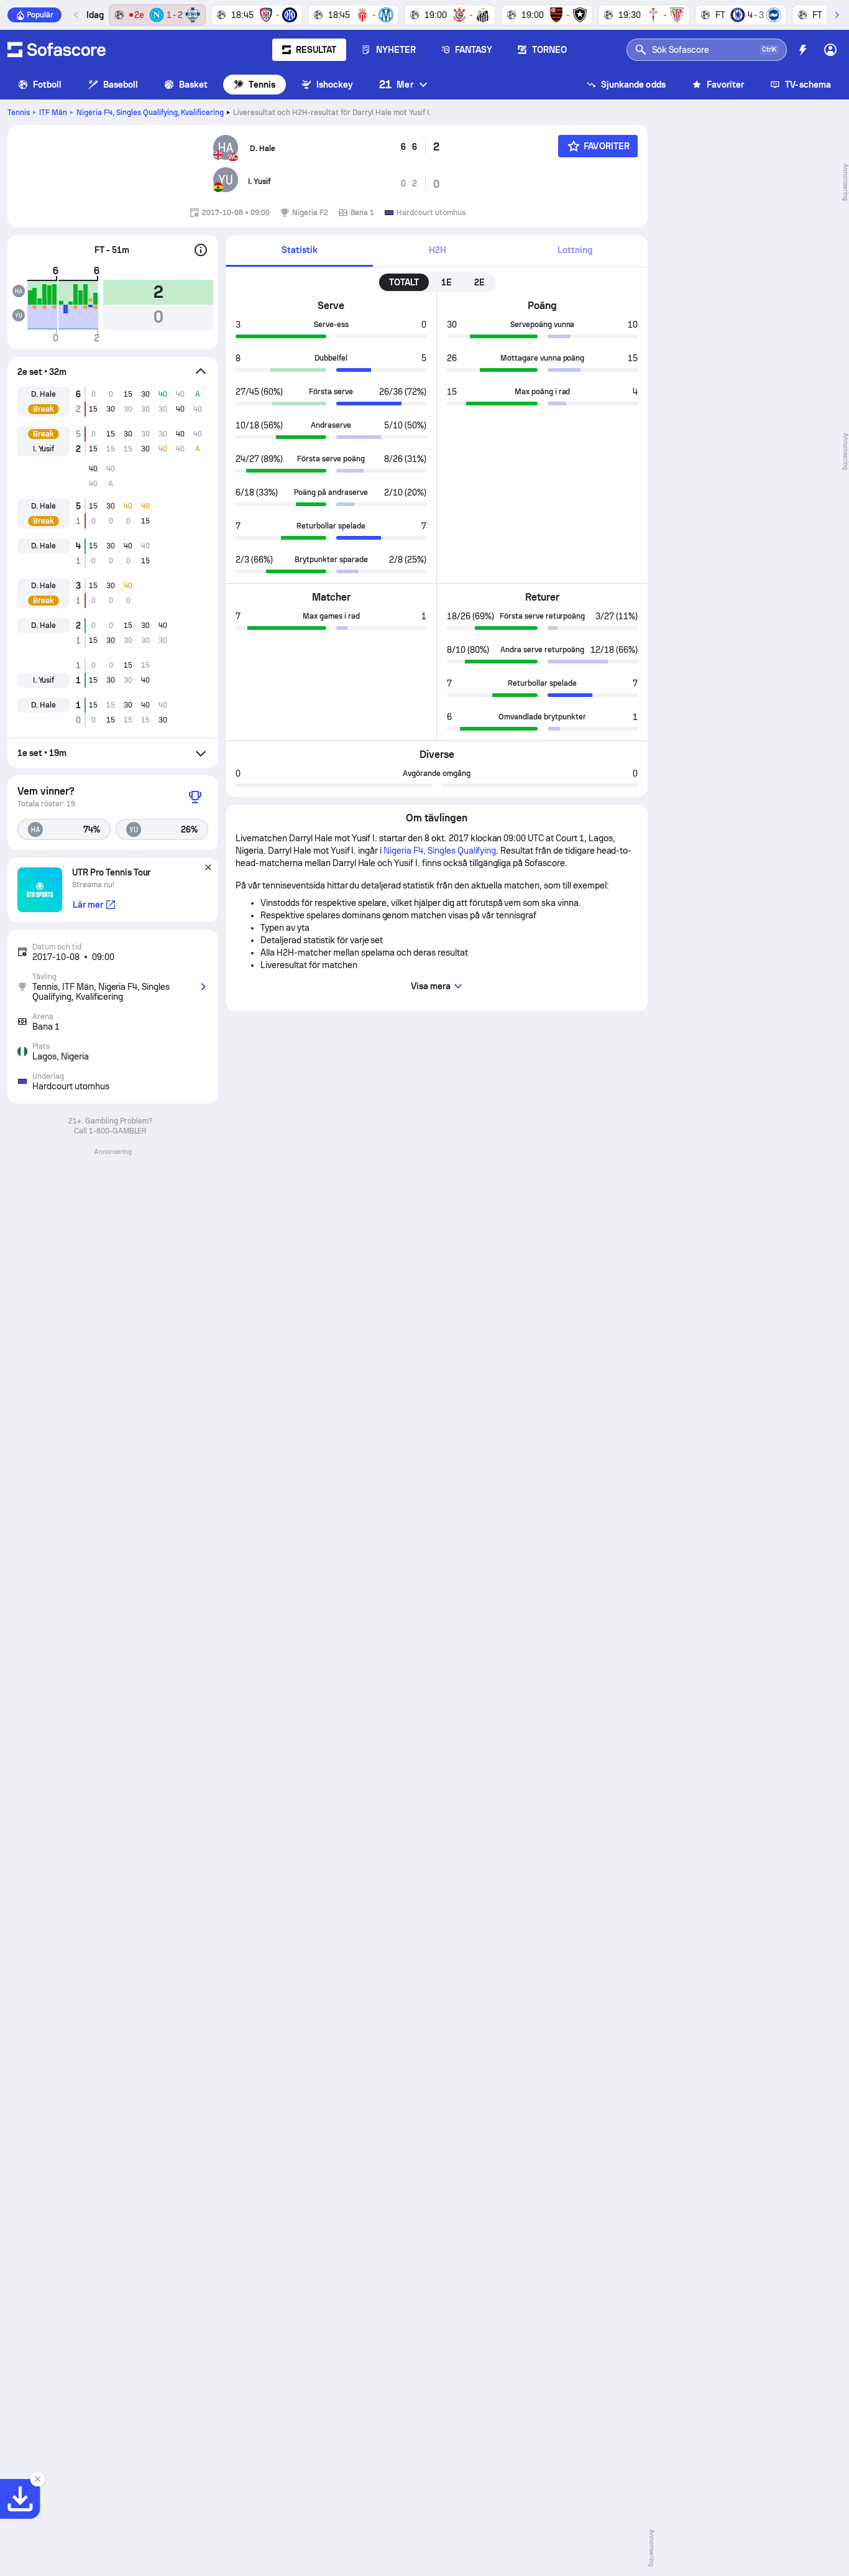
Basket (193, 85)
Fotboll (48, 85)
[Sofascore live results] (57, 50)
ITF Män (53, 113)
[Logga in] (830, 50)
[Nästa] (837, 15)
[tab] (299, 251)
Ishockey (335, 85)
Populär (40, 15)
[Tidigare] (76, 15)
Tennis (262, 85)
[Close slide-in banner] (37, 2479)
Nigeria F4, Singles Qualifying (150, 113)
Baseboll (121, 85)
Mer (396, 84)
